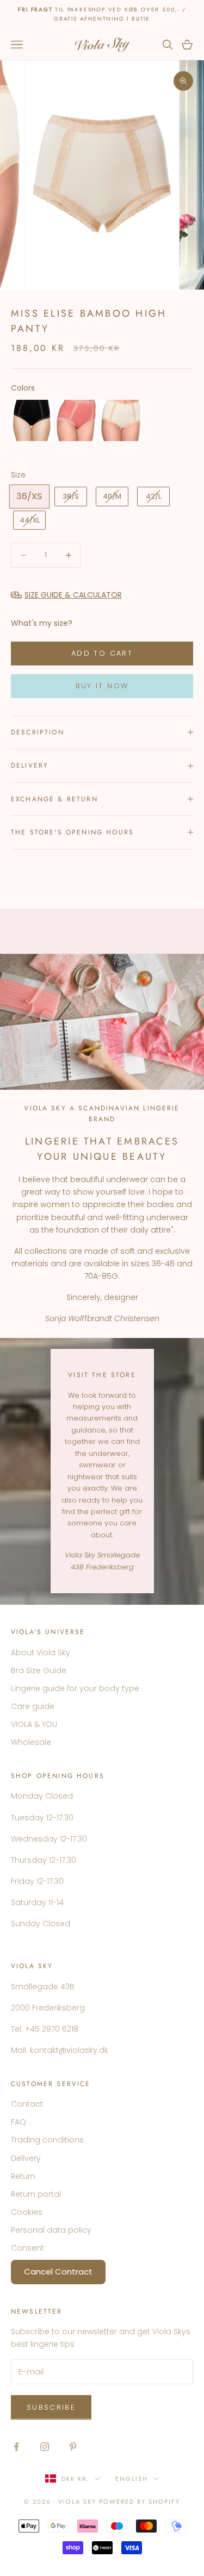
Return (23, 2176)
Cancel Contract (58, 2272)
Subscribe (51, 2407)
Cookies (27, 2212)
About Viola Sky (41, 1653)
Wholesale (31, 1742)
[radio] (32, 420)
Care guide (33, 1706)
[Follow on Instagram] (45, 2447)
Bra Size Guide (39, 1670)
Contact (27, 2104)
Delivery (26, 2158)
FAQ (18, 2122)
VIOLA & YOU (34, 1724)
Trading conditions (47, 2140)
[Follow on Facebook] (16, 2447)
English (132, 2479)
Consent (27, 2248)
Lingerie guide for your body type (75, 1688)
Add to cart (102, 653)
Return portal (36, 2194)
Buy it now (102, 686)
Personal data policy (51, 2230)
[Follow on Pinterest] (73, 2447)
